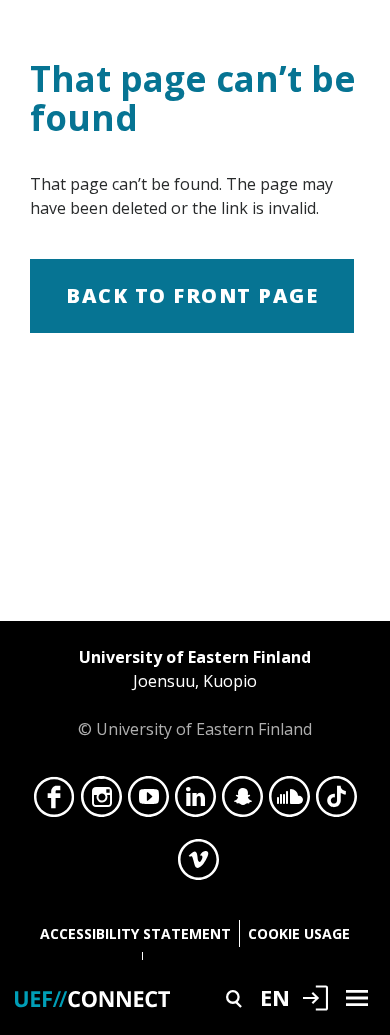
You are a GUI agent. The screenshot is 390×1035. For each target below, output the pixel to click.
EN (275, 997)
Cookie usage (299, 933)
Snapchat (242, 802)
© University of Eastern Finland (195, 693)
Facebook (54, 802)
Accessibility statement (135, 933)
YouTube (148, 802)
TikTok (336, 802)
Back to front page (192, 295)
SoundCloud (289, 802)
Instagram (101, 802)
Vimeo (198, 865)
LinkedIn (195, 802)
